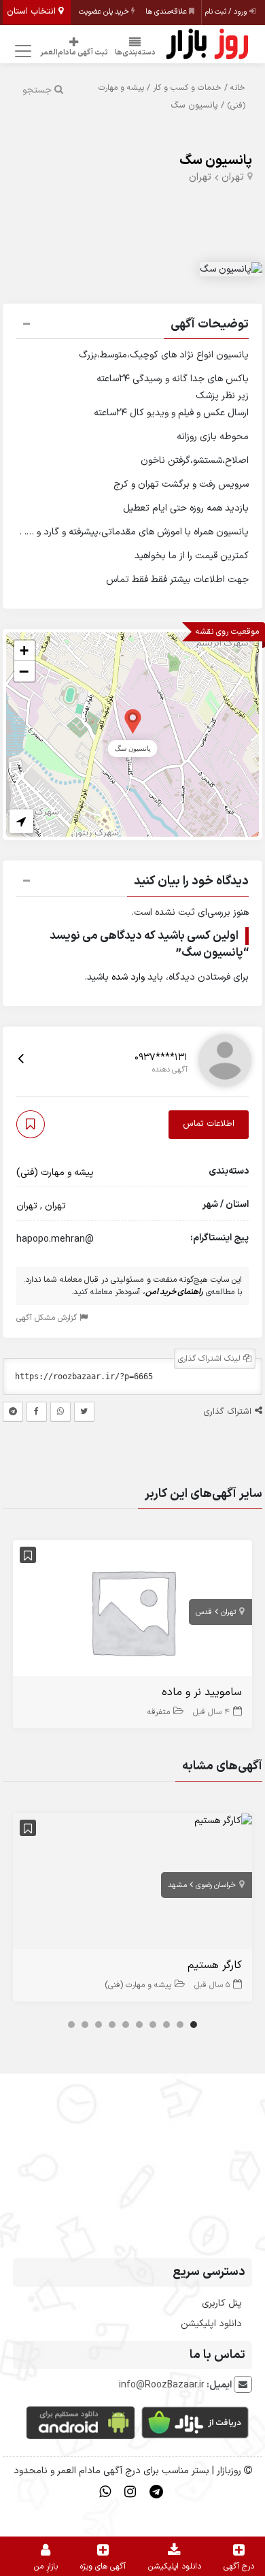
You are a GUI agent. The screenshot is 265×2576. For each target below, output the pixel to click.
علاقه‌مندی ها (167, 12)
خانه (238, 88)
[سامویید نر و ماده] (132, 1611)
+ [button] (24, 650)
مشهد (177, 1885)
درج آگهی (239, 2566)
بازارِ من (46, 2566)
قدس (204, 1612)
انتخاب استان (33, 12)
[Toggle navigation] (21, 51)
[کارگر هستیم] (223, 1820)
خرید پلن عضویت (105, 12)
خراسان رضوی (216, 1885)
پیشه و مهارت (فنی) (55, 1173)
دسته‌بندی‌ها (135, 53)
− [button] (24, 671)
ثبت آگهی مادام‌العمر (74, 53)
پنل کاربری (222, 2303)
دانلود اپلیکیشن (211, 2324)
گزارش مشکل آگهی (48, 1318)
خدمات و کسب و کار (187, 88)
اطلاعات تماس (209, 1124)
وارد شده (128, 977)
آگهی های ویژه (103, 2566)
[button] (132, 326)
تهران (233, 177)
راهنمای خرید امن (174, 1292)
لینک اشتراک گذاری (211, 1359)
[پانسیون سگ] (133, 721)
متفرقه (159, 1712)
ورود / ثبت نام (227, 12)
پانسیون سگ (216, 161)
